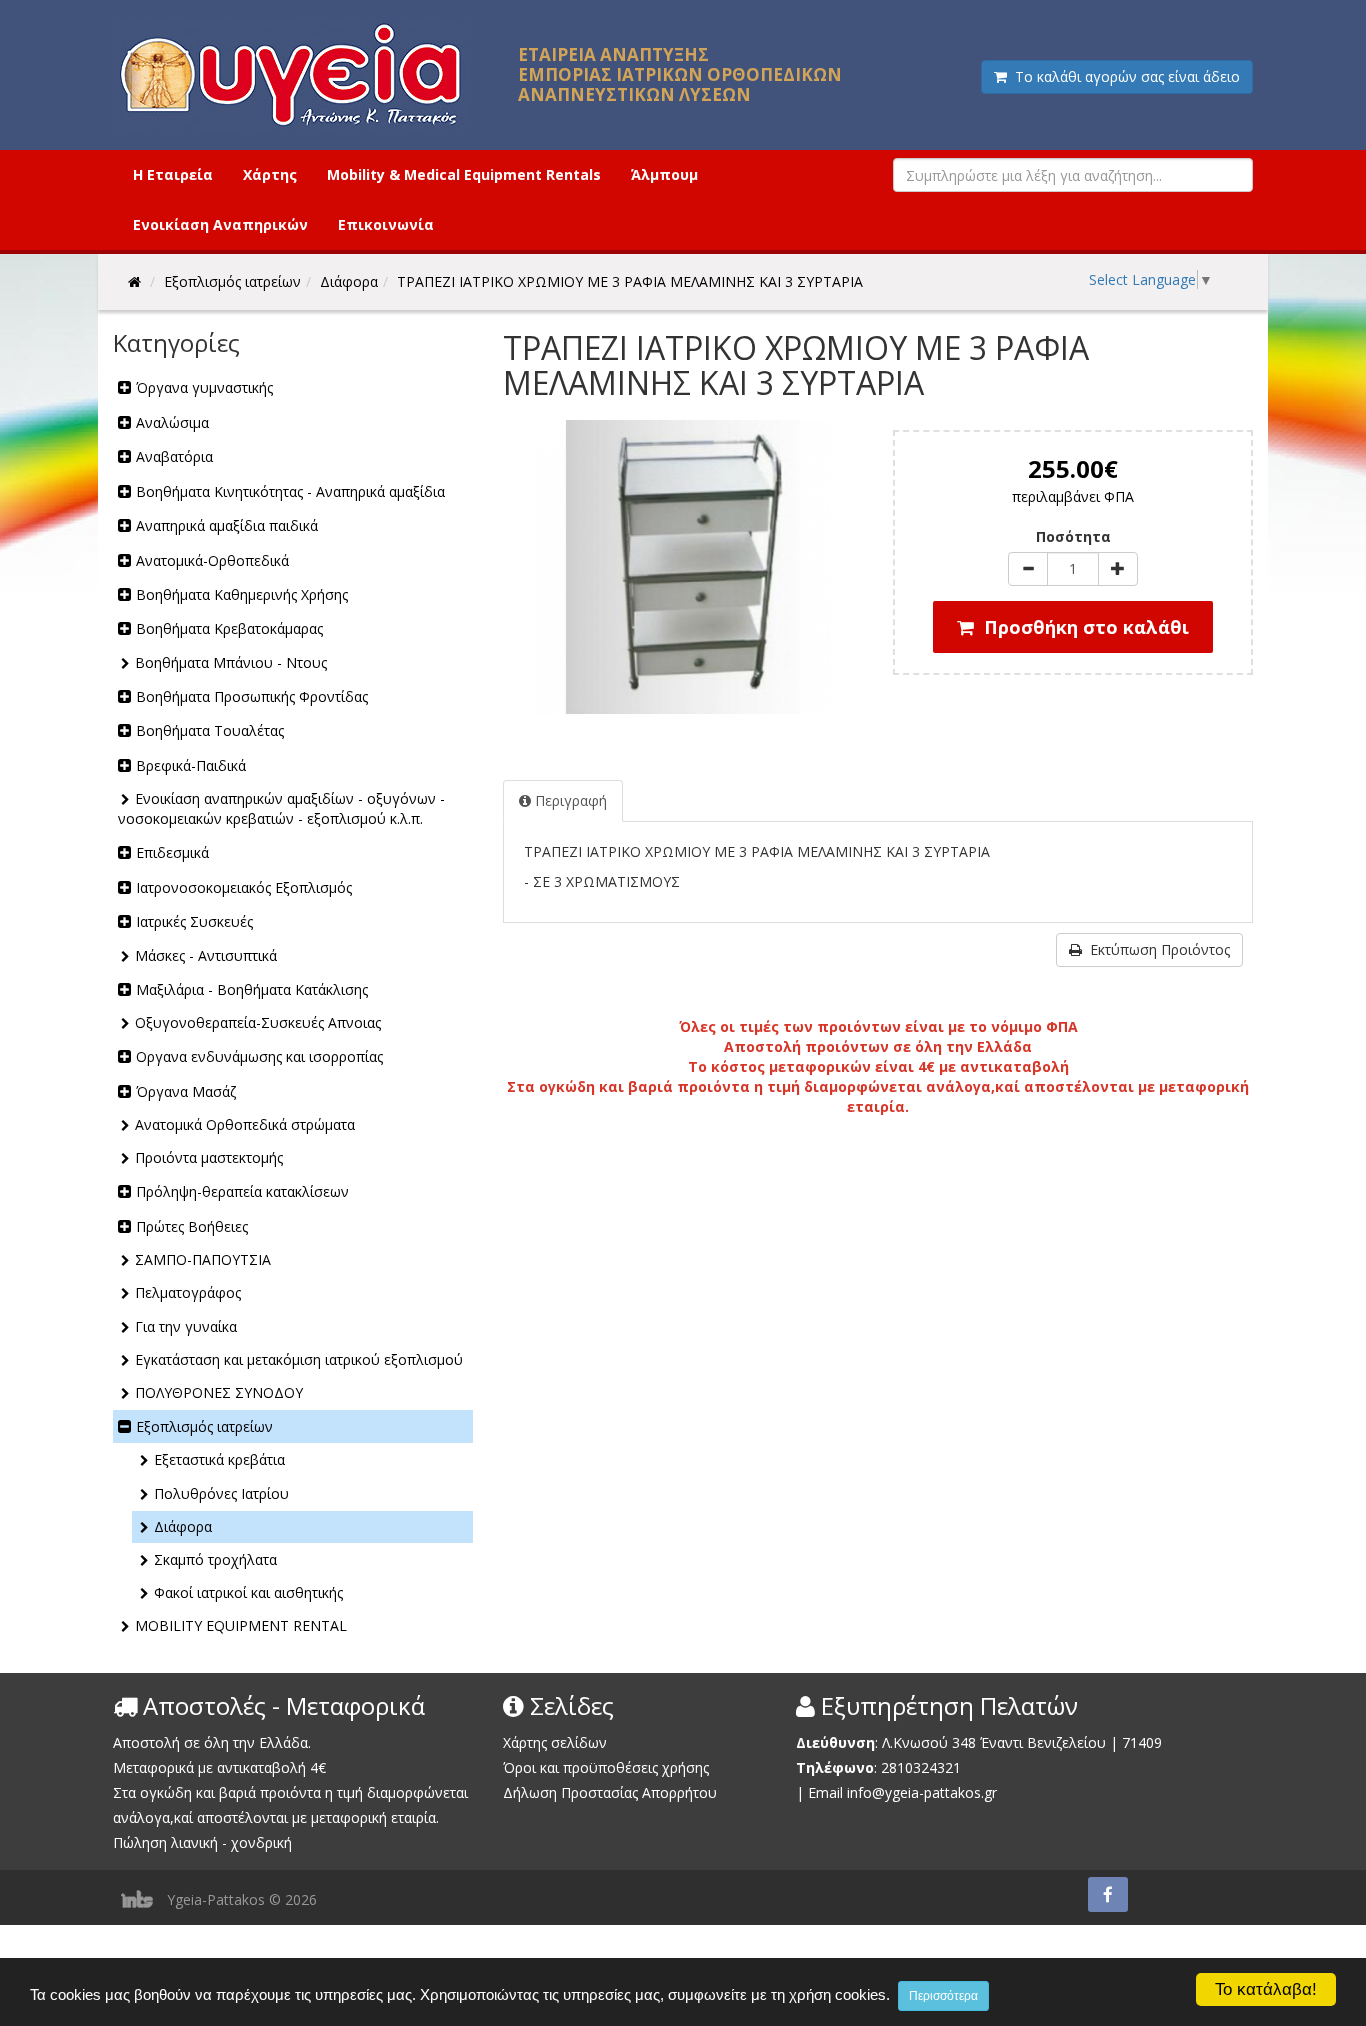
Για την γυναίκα (186, 1326)
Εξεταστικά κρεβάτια (219, 1459)
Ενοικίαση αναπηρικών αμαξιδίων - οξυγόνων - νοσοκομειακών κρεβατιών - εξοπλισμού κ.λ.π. (281, 808)
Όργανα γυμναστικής (204, 387)
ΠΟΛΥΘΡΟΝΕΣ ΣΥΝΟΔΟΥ (219, 1392)
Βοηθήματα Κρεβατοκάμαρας (229, 628)
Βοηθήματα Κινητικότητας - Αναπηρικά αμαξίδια (290, 491)
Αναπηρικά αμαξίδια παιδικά (227, 525)
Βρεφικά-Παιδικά (191, 765)
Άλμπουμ (664, 174)
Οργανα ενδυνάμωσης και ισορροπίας (259, 1056)
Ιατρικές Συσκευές (194, 921)
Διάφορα (183, 1526)
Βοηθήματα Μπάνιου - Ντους (231, 662)
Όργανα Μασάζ (186, 1091)
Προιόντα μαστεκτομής (209, 1157)
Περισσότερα (943, 1996)
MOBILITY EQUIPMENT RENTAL (241, 1625)
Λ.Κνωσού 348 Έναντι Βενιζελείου (996, 1742)
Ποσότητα (1073, 536)
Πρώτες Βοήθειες (192, 1226)
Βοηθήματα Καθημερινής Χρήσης (242, 594)
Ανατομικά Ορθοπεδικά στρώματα (245, 1124)
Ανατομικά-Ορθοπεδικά (212, 560)
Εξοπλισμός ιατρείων (204, 1426)
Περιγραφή (569, 800)
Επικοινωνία (386, 224)
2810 (897, 1767)
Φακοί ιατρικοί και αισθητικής (248, 1592)
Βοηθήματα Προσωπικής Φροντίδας (252, 696)
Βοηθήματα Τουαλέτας (210, 730)
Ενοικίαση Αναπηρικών (220, 224)
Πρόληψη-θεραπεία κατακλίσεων (242, 1191)
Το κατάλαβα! (1266, 1989)
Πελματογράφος (188, 1292)
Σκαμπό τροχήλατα (215, 1559)
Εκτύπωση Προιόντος (1156, 949)
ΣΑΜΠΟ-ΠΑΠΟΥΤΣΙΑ (203, 1259)
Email (825, 1792)
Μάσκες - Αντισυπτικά (206, 955)
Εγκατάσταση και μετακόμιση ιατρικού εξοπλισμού (299, 1359)
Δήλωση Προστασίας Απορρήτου (610, 1792)
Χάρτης (270, 174)
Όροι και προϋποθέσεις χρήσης (606, 1767)
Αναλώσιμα (172, 422)
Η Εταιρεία (173, 174)
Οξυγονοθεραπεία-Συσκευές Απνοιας (258, 1022)
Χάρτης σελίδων (555, 1742)
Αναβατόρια (174, 456)
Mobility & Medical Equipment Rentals (464, 174)
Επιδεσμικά (172, 852)
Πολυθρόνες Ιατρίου (221, 1493)
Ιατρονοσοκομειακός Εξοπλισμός (244, 887)
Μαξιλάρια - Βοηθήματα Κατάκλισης (252, 989)
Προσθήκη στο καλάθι (1081, 627)
